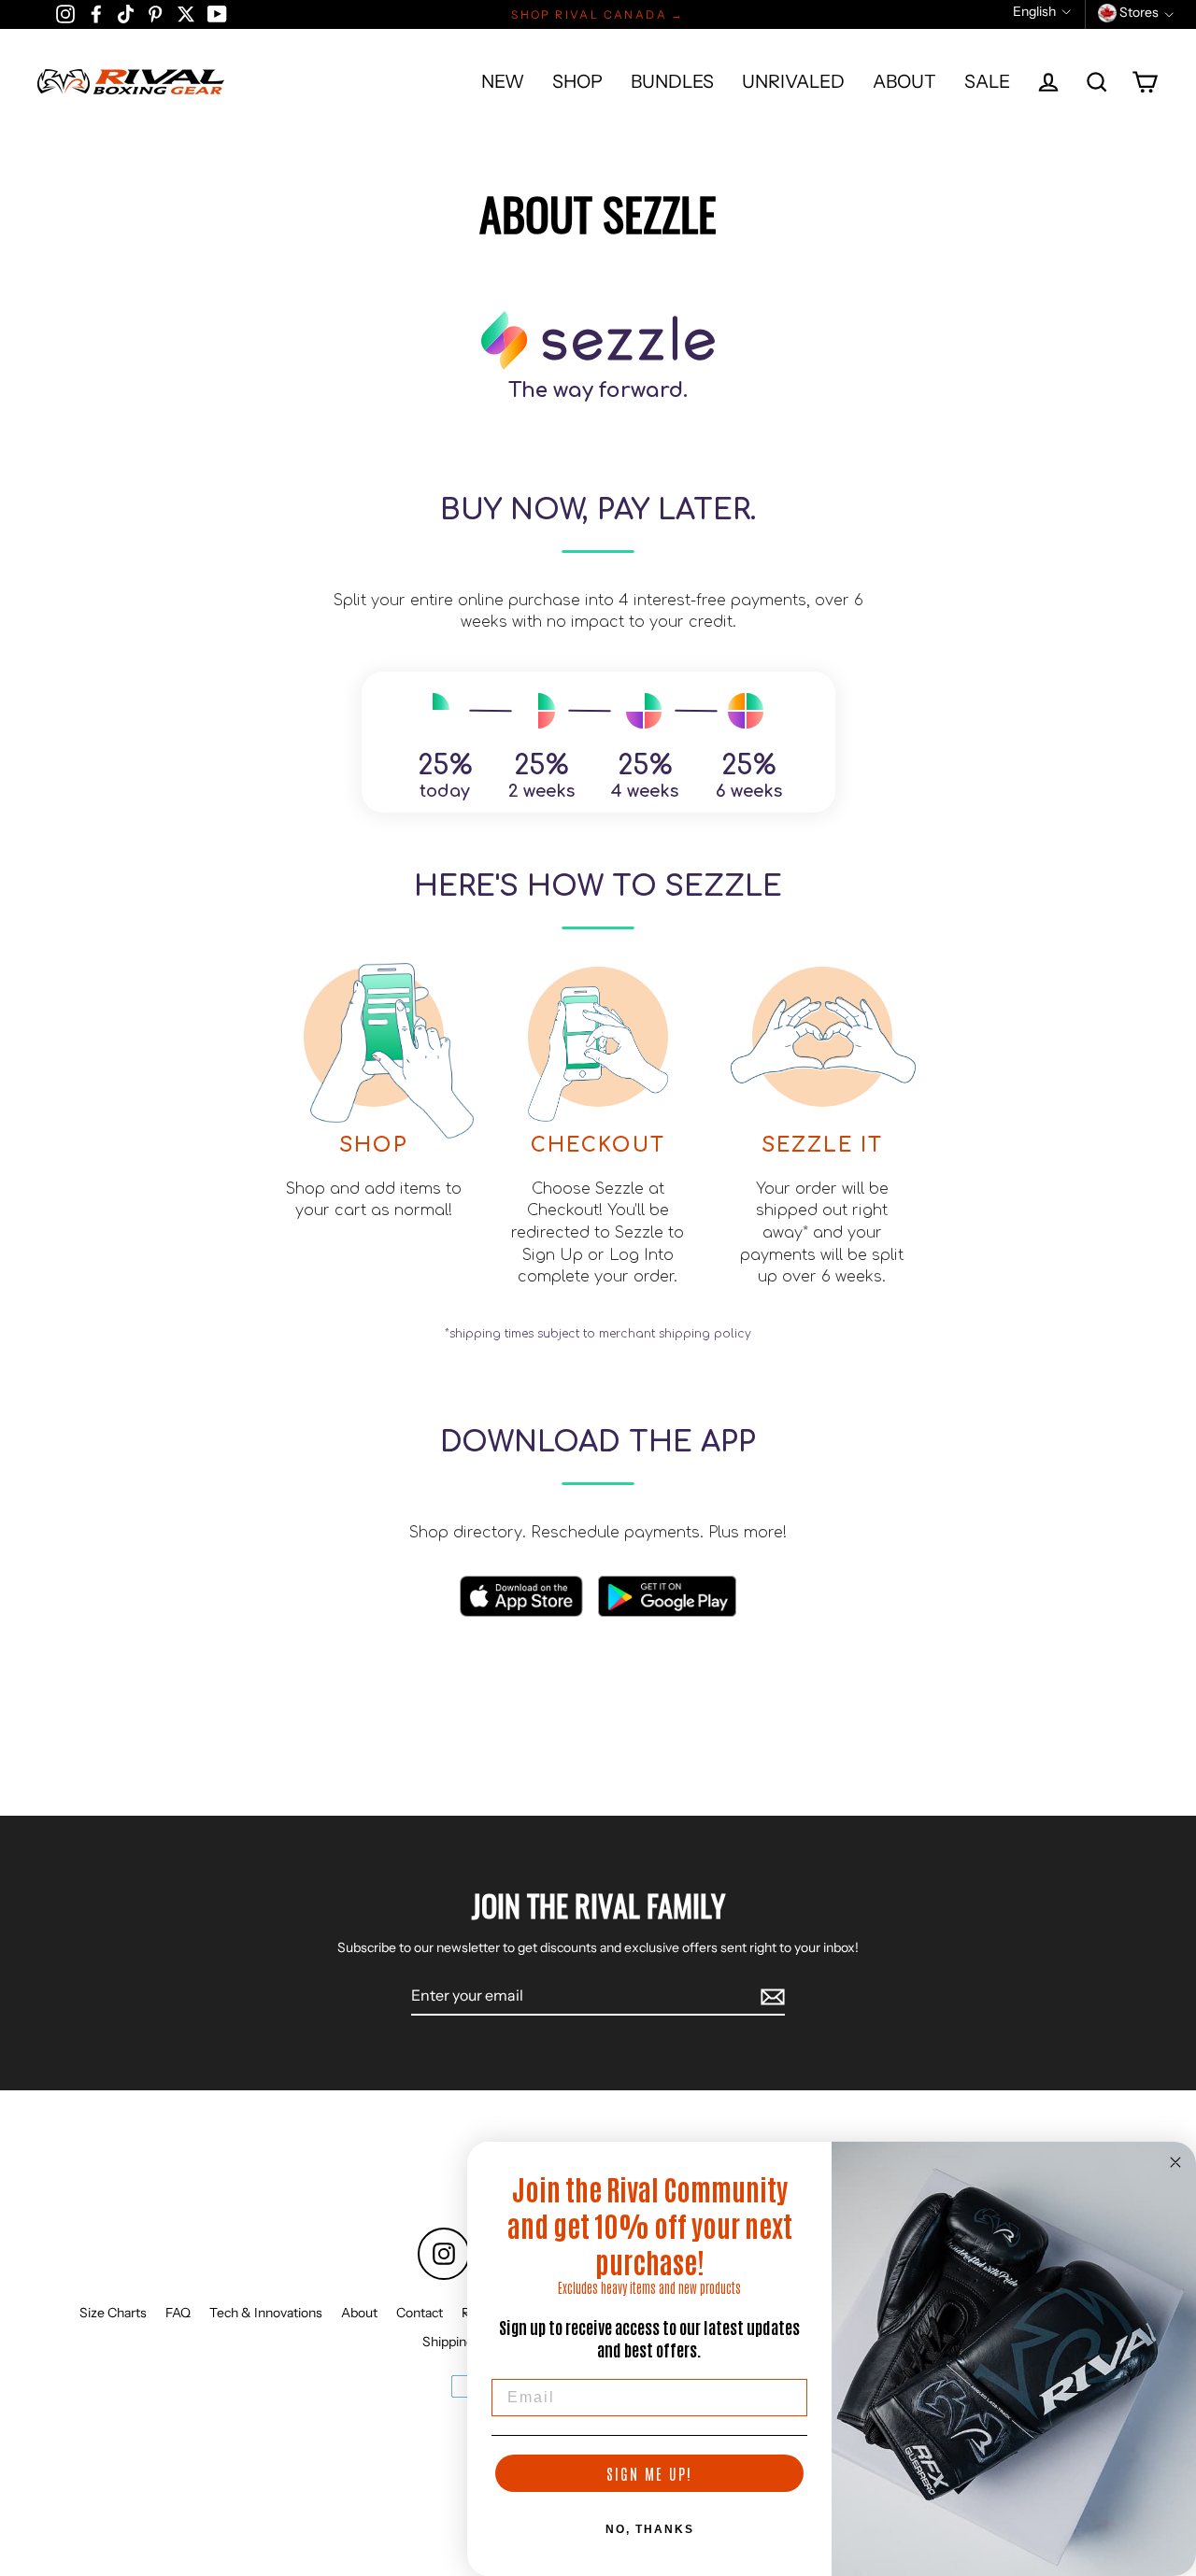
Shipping (448, 2342)
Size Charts (113, 2313)
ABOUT (904, 81)
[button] (1042, 12)
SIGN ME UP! (649, 2473)
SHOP (577, 81)
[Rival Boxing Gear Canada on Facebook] (96, 13)
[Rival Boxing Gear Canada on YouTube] (217, 13)
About (359, 2313)
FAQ (178, 2313)
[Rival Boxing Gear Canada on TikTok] (126, 13)
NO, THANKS (650, 2529)
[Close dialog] (1175, 2162)
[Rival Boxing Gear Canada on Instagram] (65, 13)
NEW (503, 81)
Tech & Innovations (266, 2313)
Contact (420, 2313)
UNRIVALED (793, 81)
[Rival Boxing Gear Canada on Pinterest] (155, 13)
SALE (987, 81)
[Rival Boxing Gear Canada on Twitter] (186, 13)
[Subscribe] (770, 1996)
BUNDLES (672, 81)
